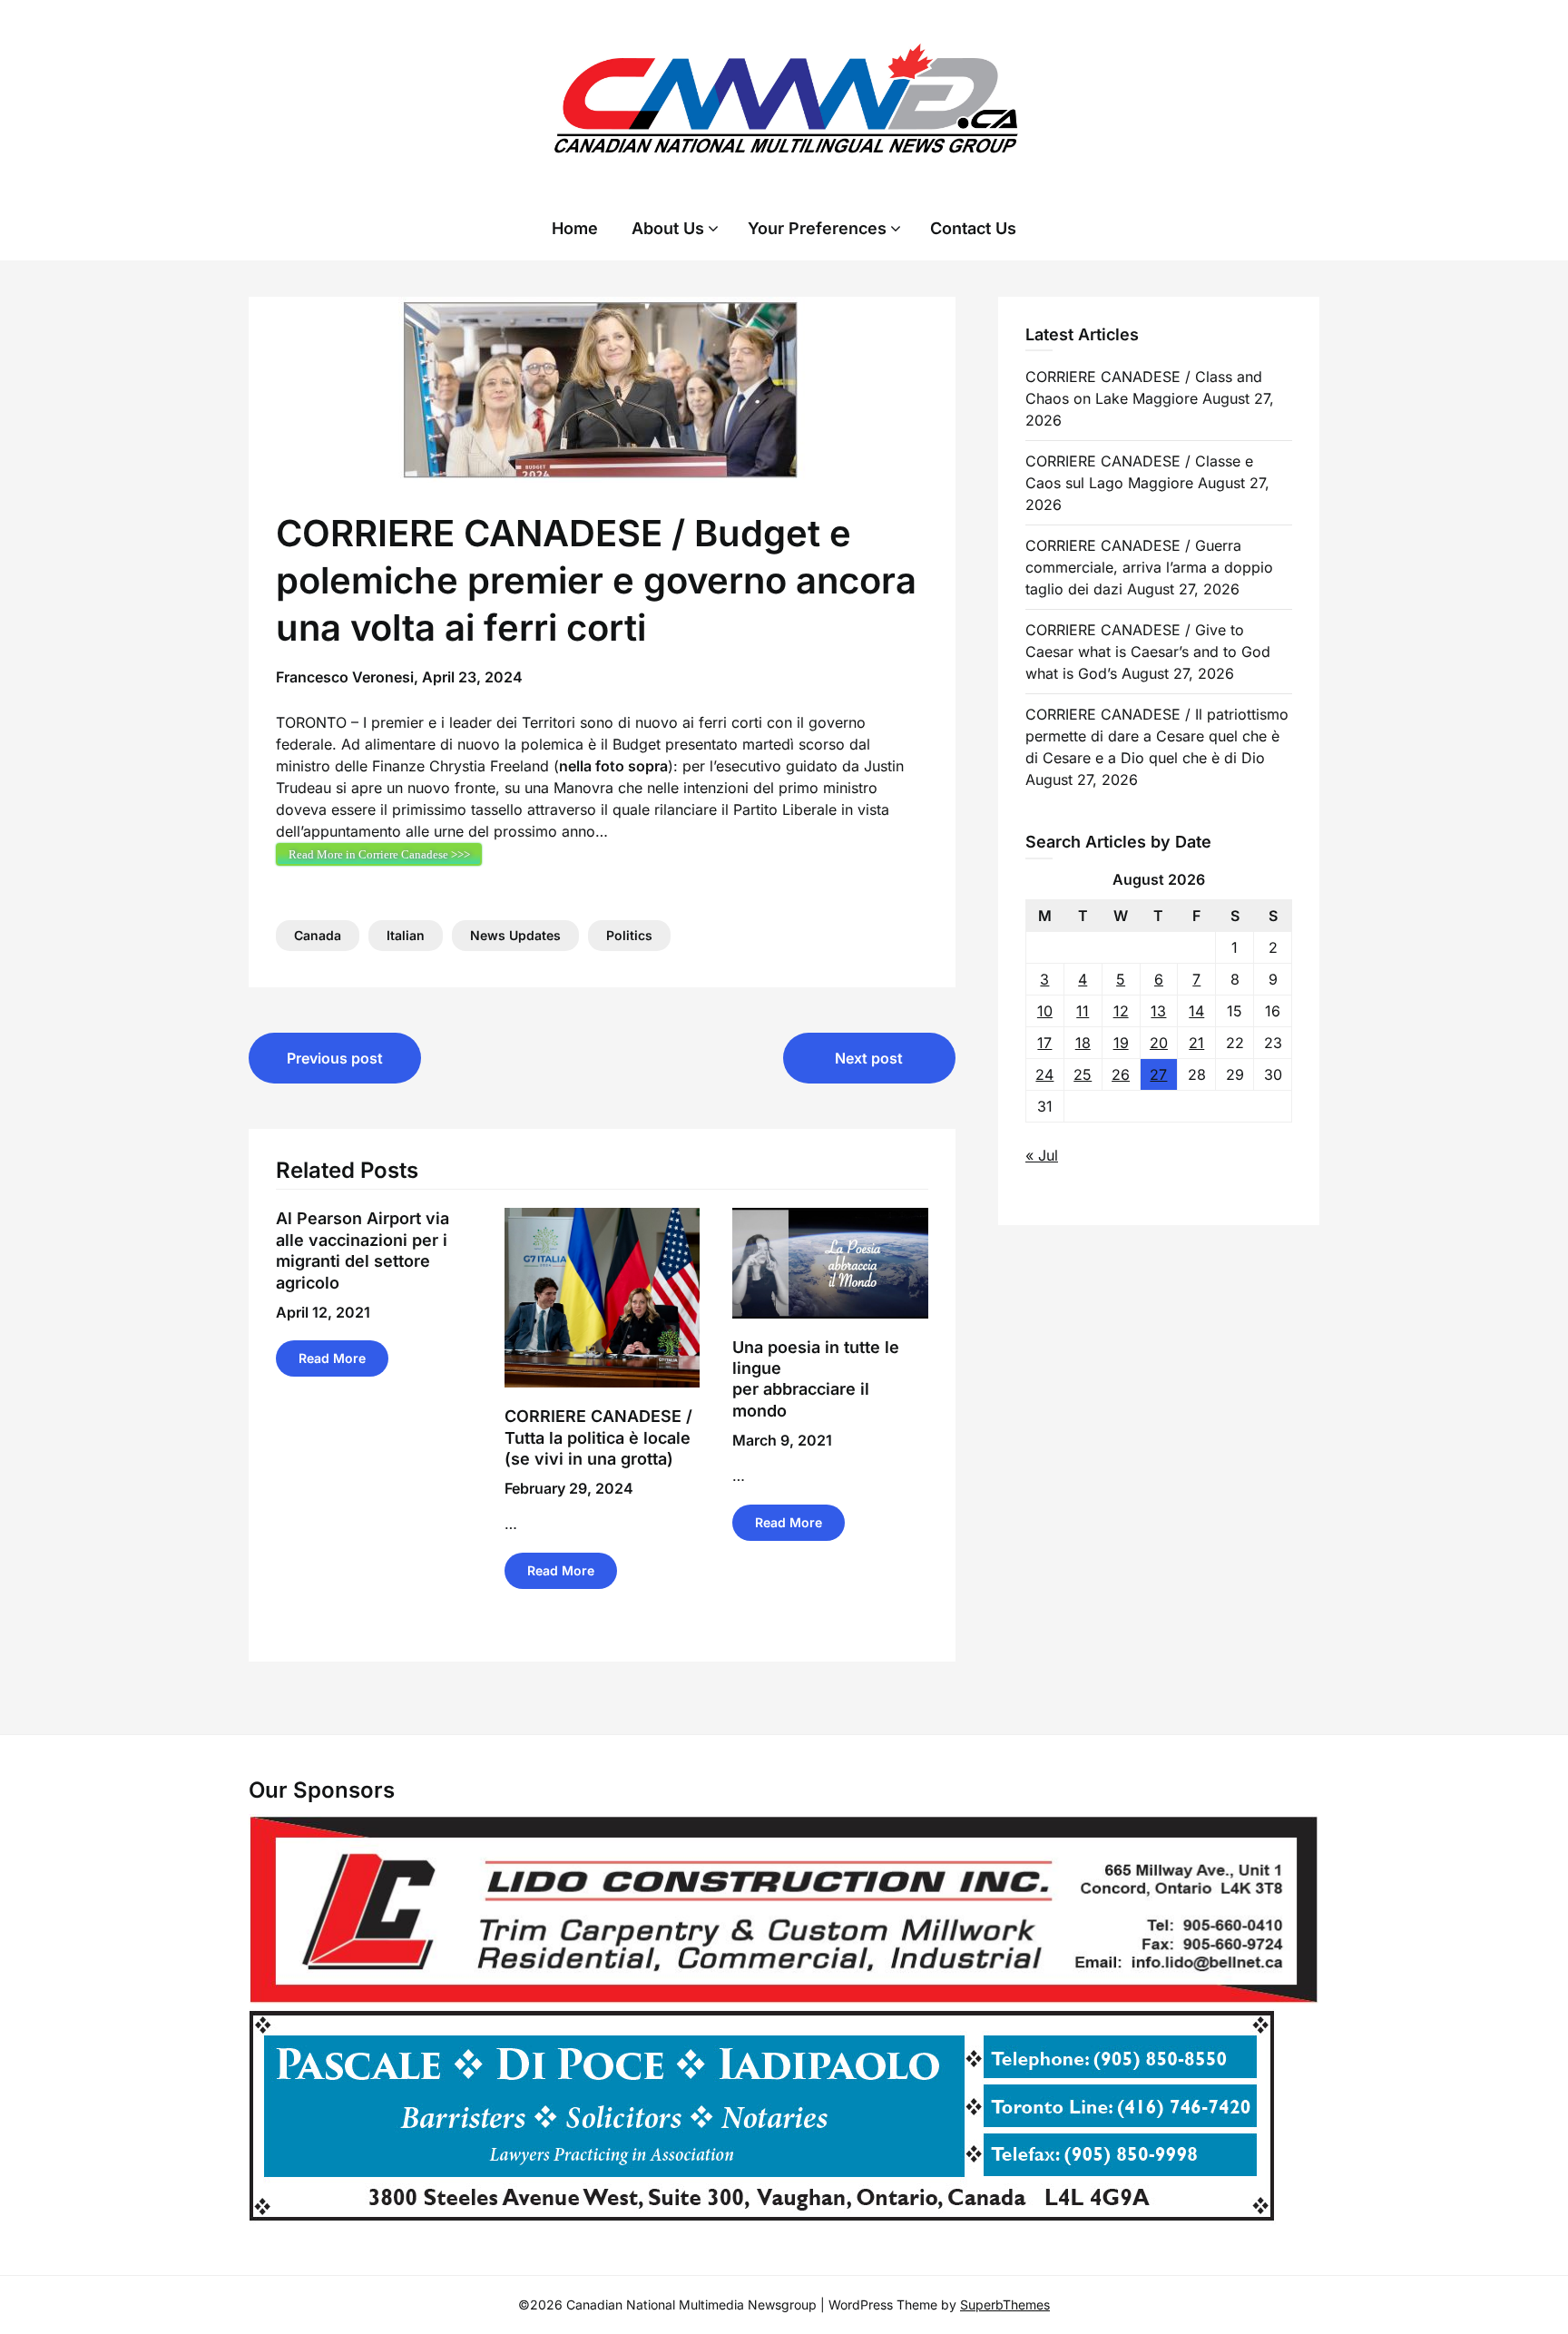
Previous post (335, 1058)
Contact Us (973, 228)
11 (1083, 1011)
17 (1044, 1043)
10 (1045, 1011)
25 (1083, 1074)
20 (1159, 1043)
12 (1121, 1011)
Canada (318, 935)
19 (1121, 1043)
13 (1158, 1011)
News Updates (515, 935)
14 (1196, 1011)
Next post (869, 1058)
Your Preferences (817, 228)
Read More (332, 1358)
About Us (668, 228)
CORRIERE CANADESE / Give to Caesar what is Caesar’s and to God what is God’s (1148, 652)
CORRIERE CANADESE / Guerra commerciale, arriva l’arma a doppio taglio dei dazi (1149, 567)
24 (1044, 1074)
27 (1158, 1074)
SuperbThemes (1005, 2305)
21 (1196, 1043)
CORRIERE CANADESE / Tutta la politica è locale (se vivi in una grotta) (598, 1437)
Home (575, 228)
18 (1083, 1043)
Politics (629, 935)
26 (1121, 1074)
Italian (406, 935)
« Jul (1042, 1155)
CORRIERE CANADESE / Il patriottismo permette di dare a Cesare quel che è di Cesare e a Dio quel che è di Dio (1157, 736)
